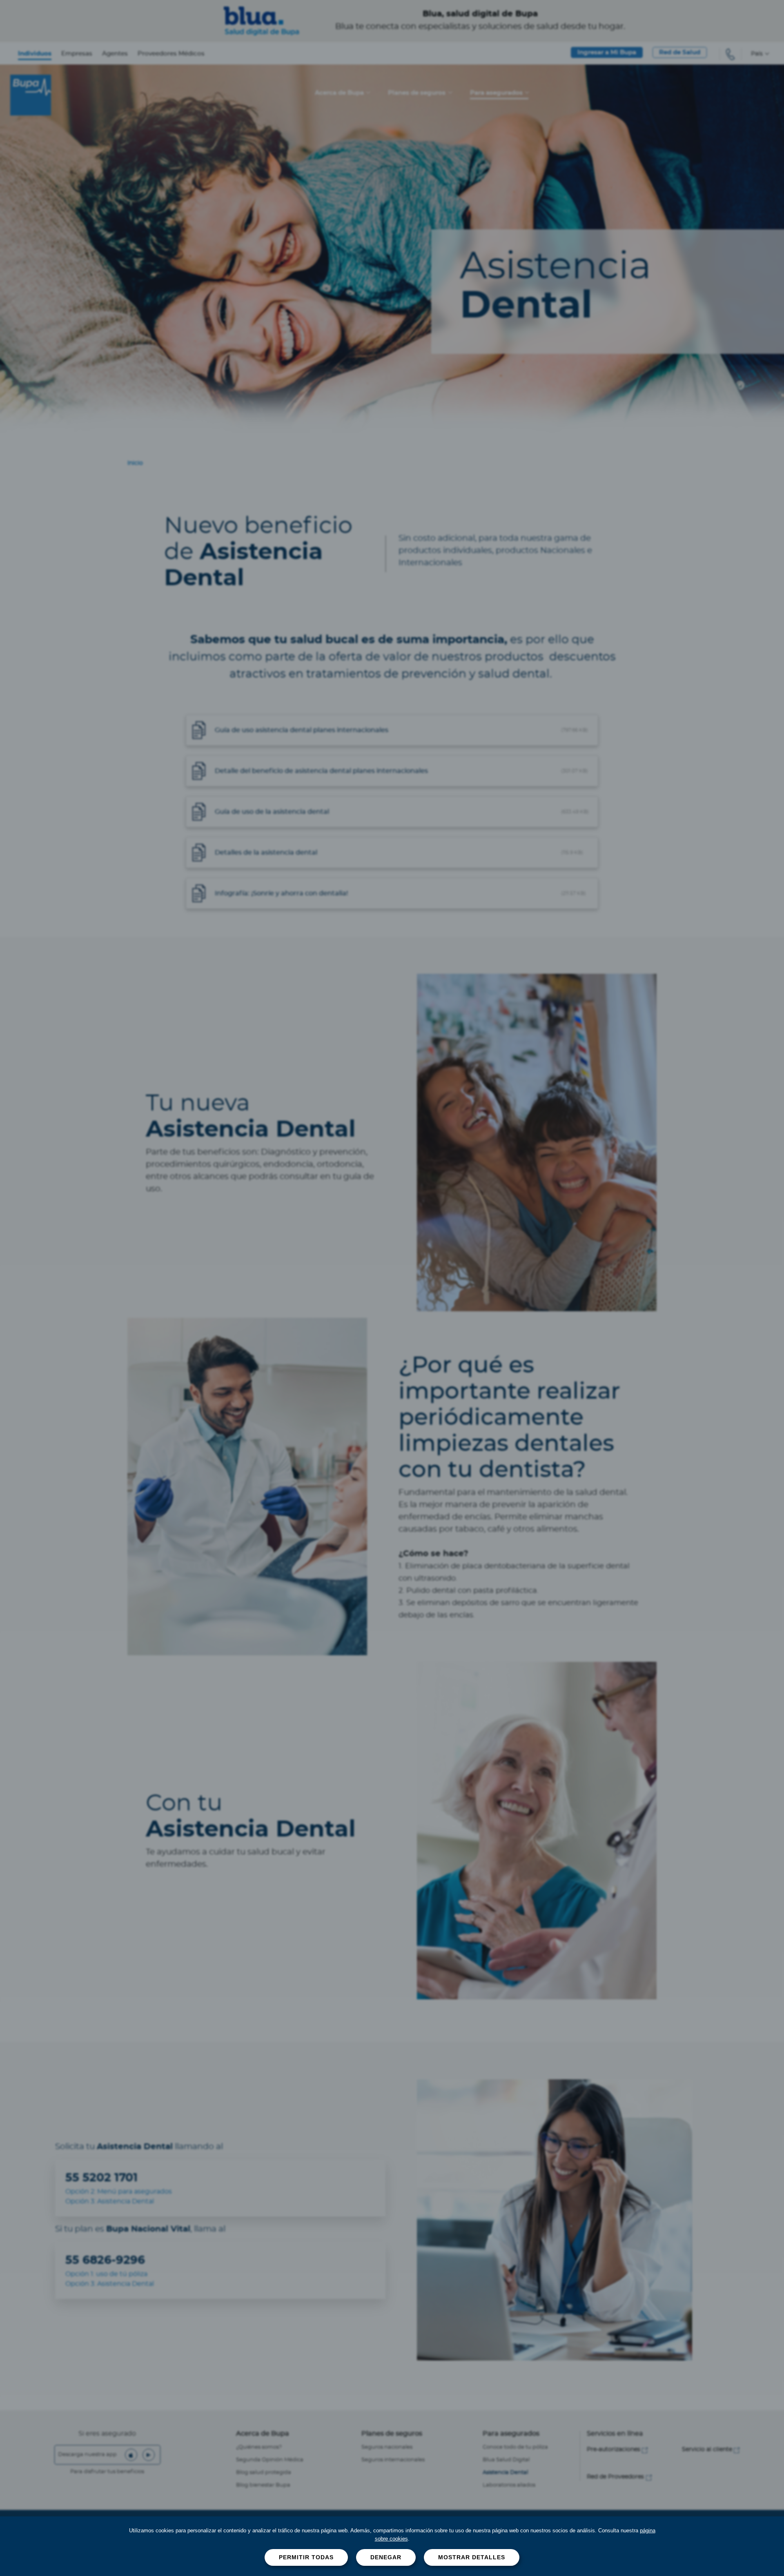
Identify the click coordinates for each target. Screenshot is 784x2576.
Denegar (386, 2557)
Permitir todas (306, 2557)
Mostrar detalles (472, 2557)
